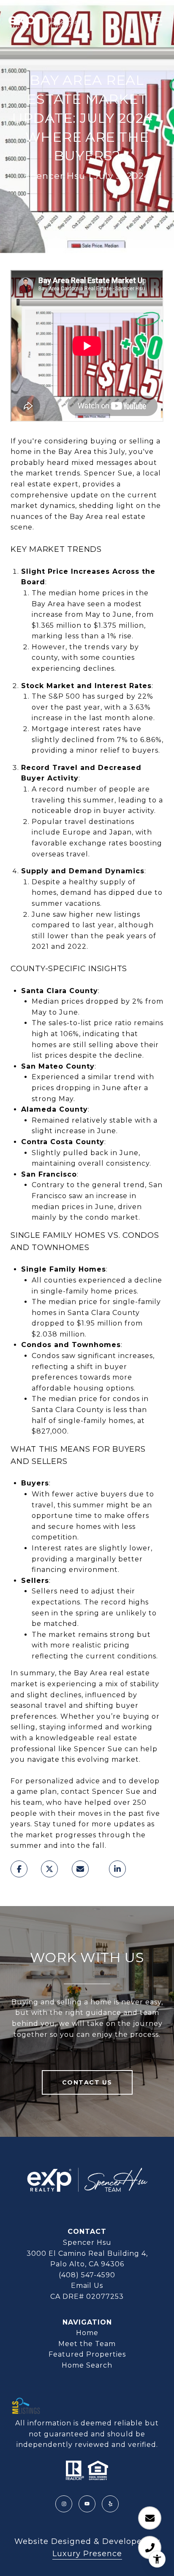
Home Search (87, 2365)
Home (87, 2333)
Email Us (87, 2286)
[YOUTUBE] (87, 2504)
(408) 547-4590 (87, 2275)
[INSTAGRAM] (64, 2504)
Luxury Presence (87, 2554)
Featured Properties (87, 2354)
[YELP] (110, 2504)
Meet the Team (87, 2344)
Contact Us (87, 2082)
